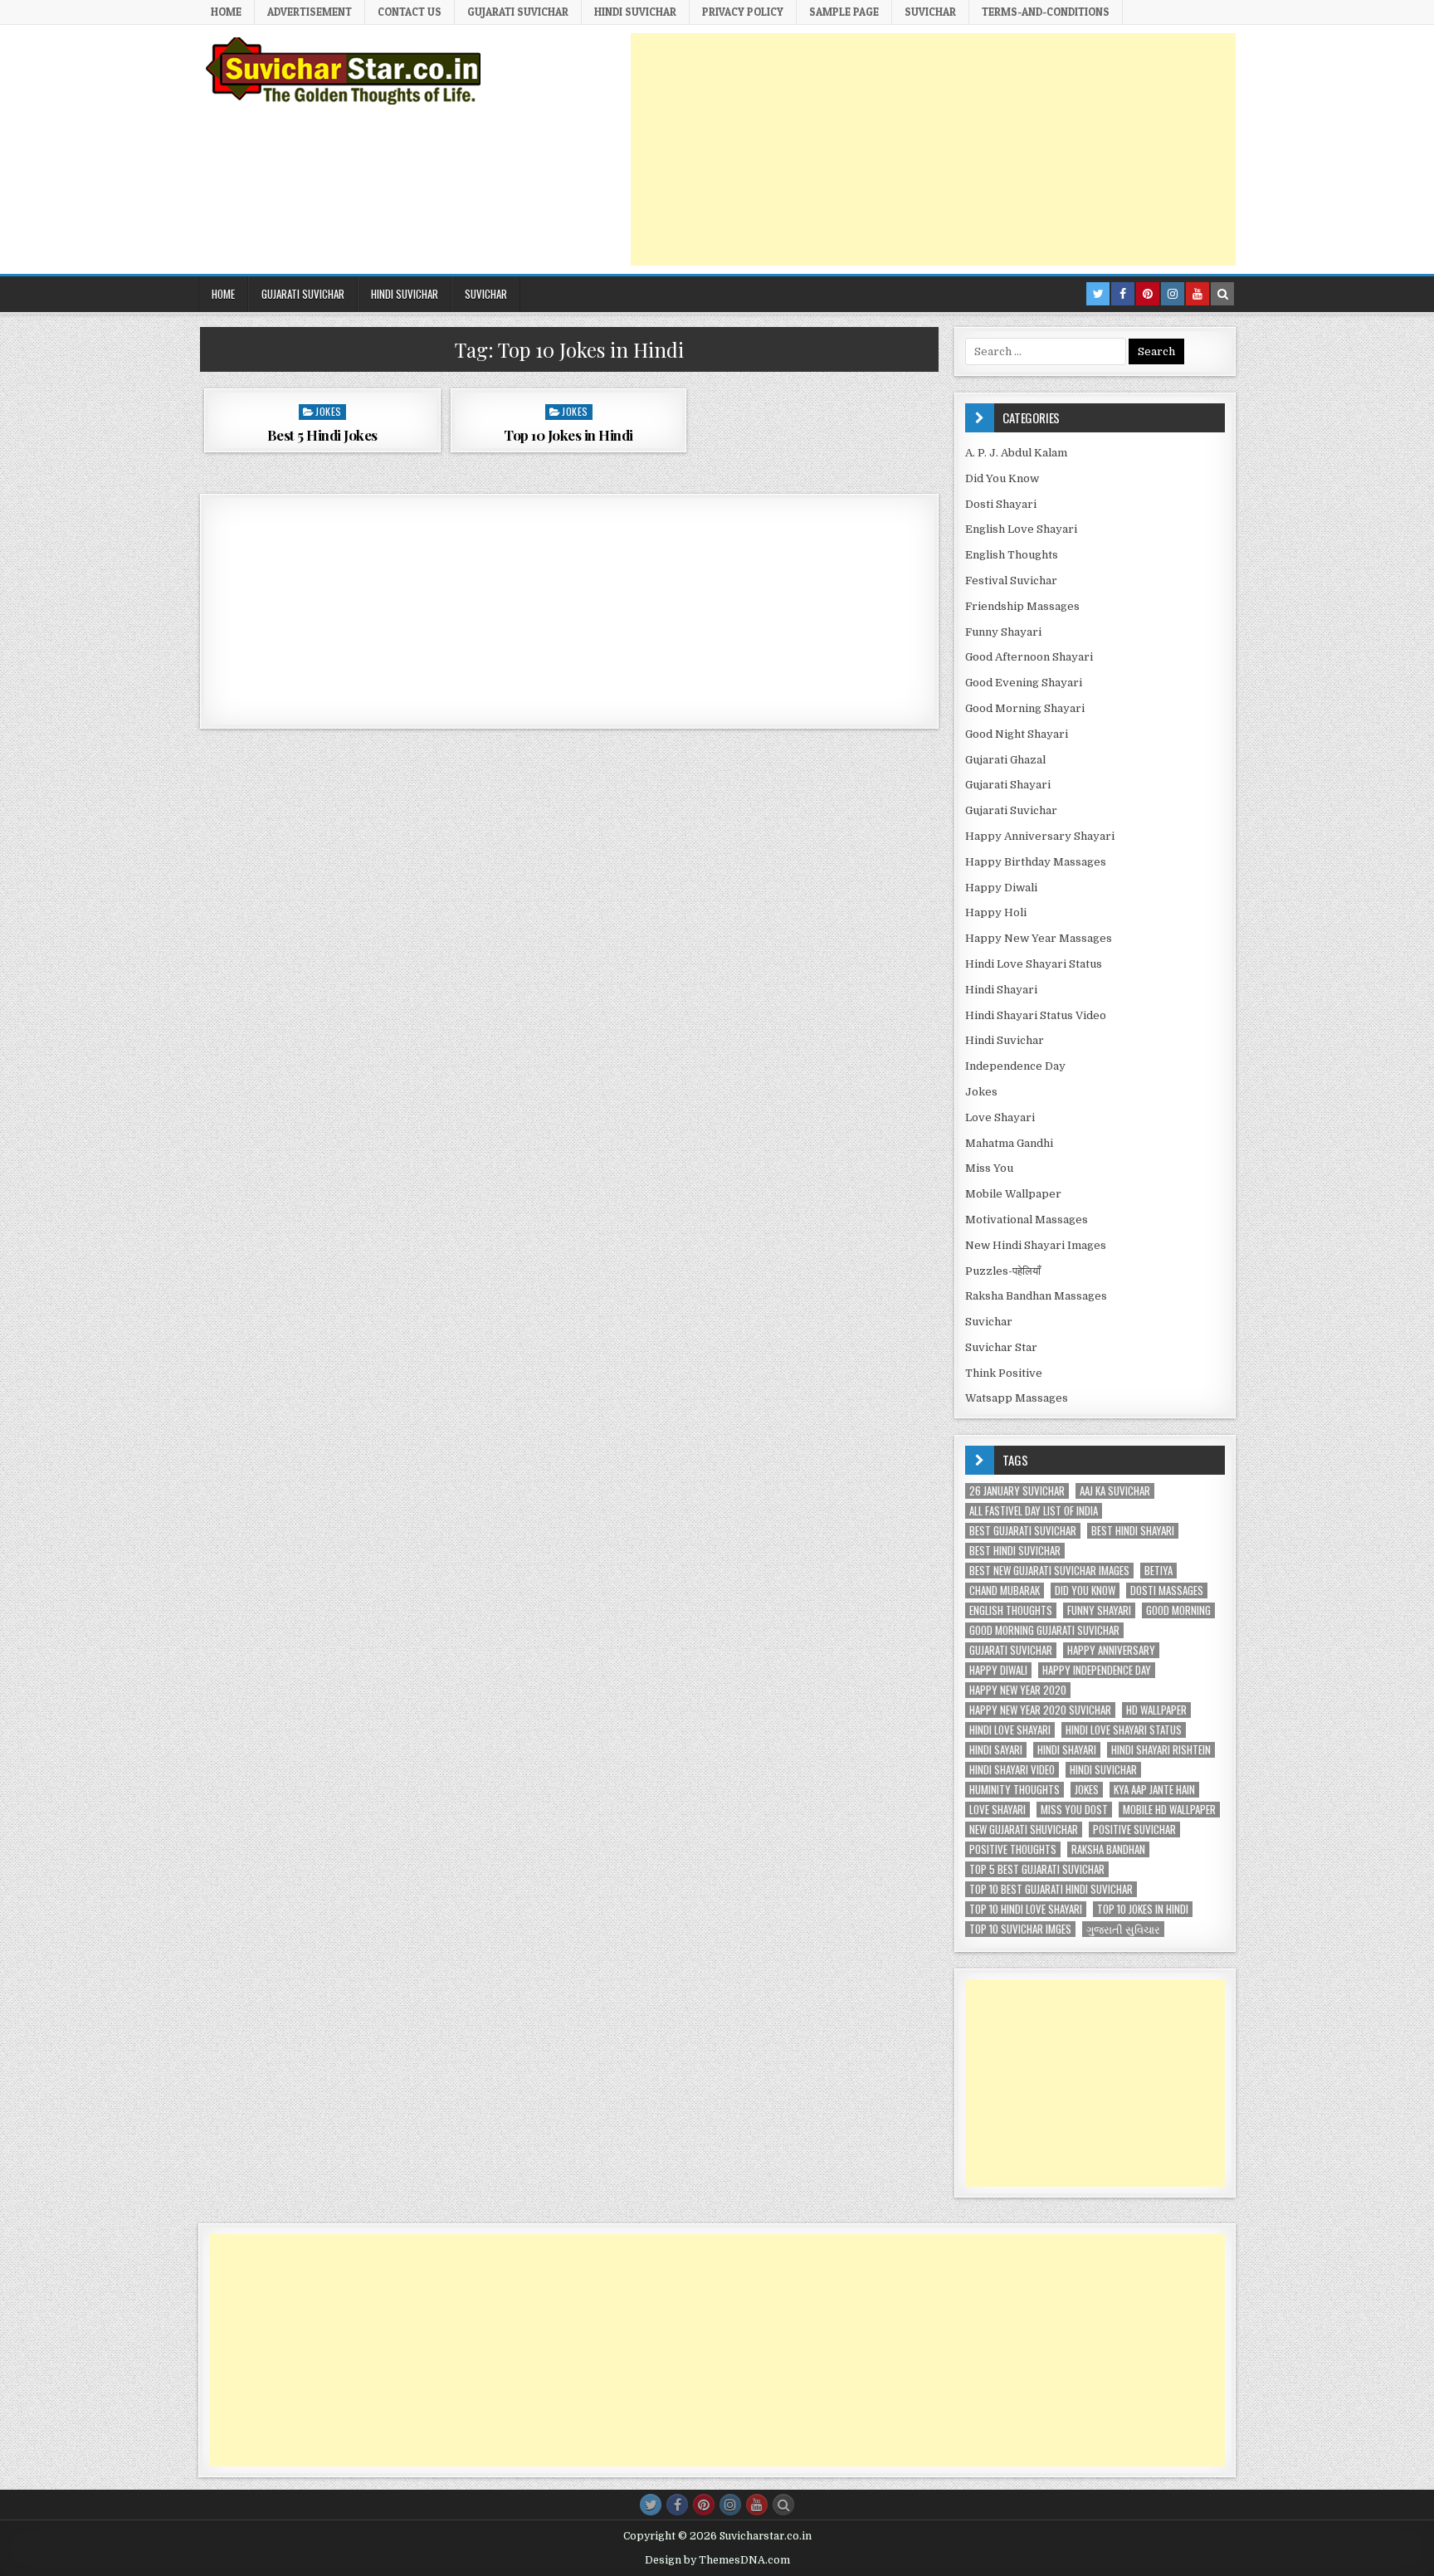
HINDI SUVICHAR (635, 12)
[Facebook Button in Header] (1123, 294)
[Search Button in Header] (1222, 294)
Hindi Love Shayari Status (1034, 964)
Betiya (1158, 1571)
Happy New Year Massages (1039, 938)
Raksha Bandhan (1108, 1849)
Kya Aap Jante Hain (1154, 1790)
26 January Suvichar (1017, 1491)
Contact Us (410, 12)
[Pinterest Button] (704, 2505)
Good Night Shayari (1017, 734)
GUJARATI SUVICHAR (518, 12)
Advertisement (310, 12)
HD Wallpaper (1156, 1710)
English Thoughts (1012, 555)
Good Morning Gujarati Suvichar (1044, 1630)
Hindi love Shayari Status (1124, 1730)
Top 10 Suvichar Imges (1020, 1929)
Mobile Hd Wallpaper (1169, 1810)
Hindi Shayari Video (1012, 1770)
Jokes (329, 411)
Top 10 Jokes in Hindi (568, 435)
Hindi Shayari (1001, 990)
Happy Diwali (1001, 888)
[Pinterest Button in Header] (1148, 294)
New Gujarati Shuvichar (1024, 1830)
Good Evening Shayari (1024, 683)
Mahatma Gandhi (1009, 1143)
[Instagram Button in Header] (1173, 294)
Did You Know (1002, 478)
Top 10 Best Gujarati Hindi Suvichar (1051, 1889)
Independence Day (1015, 1066)
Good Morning (1178, 1610)
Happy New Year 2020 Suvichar (1040, 1710)
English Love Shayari (1021, 529)
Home (226, 12)
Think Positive (1004, 1373)
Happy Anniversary (1111, 1650)
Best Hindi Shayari (1133, 1531)
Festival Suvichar (1011, 581)
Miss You (989, 1168)
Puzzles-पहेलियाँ (1003, 1271)
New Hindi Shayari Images (1036, 1245)
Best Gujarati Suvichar (1023, 1531)
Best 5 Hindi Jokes (322, 435)
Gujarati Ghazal (1005, 760)
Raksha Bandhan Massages (1036, 1296)
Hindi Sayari (996, 1750)
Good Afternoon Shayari (1029, 657)
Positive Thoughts (1013, 1849)
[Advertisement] (933, 149)
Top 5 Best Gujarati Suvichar (1037, 1869)
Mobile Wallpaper (1013, 1194)
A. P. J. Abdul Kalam (1016, 453)
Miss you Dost (1074, 1810)
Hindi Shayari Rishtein (1161, 1750)
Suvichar (930, 12)
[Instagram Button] (730, 2505)
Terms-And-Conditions (1046, 12)
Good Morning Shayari (1025, 708)
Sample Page (844, 12)
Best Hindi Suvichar (1015, 1551)
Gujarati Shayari (1008, 785)
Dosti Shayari (1001, 504)
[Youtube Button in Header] (1197, 294)
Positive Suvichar (1134, 1830)
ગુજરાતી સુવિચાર (1123, 1929)
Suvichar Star (1001, 1347)
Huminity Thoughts (1015, 1790)
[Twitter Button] (651, 2505)
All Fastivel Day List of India (1034, 1511)
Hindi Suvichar (1005, 1040)
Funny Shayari (1003, 632)
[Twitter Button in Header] (1098, 294)
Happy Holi (996, 912)
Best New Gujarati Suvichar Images (1049, 1571)
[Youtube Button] (757, 2505)
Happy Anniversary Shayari (1040, 836)
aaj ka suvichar (1115, 1491)
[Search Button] (783, 2505)
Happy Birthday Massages (1036, 862)
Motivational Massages (1027, 1220)
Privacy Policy (743, 12)
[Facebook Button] (677, 2505)
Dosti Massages (1167, 1590)
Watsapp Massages (1017, 1398)
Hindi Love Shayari (1010, 1730)
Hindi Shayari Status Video (1036, 1015)
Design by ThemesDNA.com (717, 2560)
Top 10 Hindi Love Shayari (1026, 1909)
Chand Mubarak (1005, 1590)
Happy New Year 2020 (1018, 1690)
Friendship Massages (1022, 606)
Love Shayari (1000, 1117)
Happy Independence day (1097, 1670)
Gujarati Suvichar (1011, 810)
